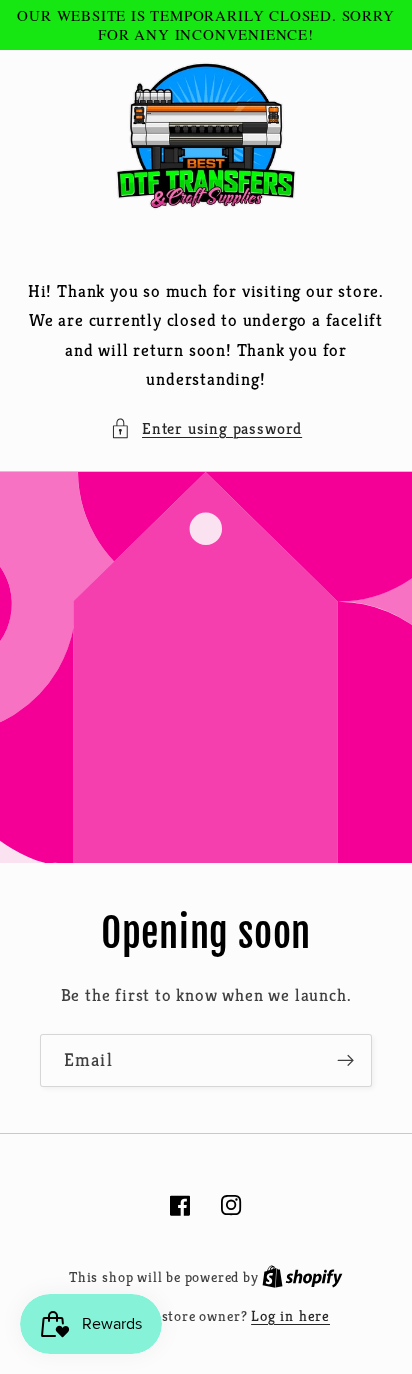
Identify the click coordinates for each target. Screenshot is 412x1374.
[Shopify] (302, 1276)
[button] (206, 428)
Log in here (290, 1315)
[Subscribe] (345, 1061)
